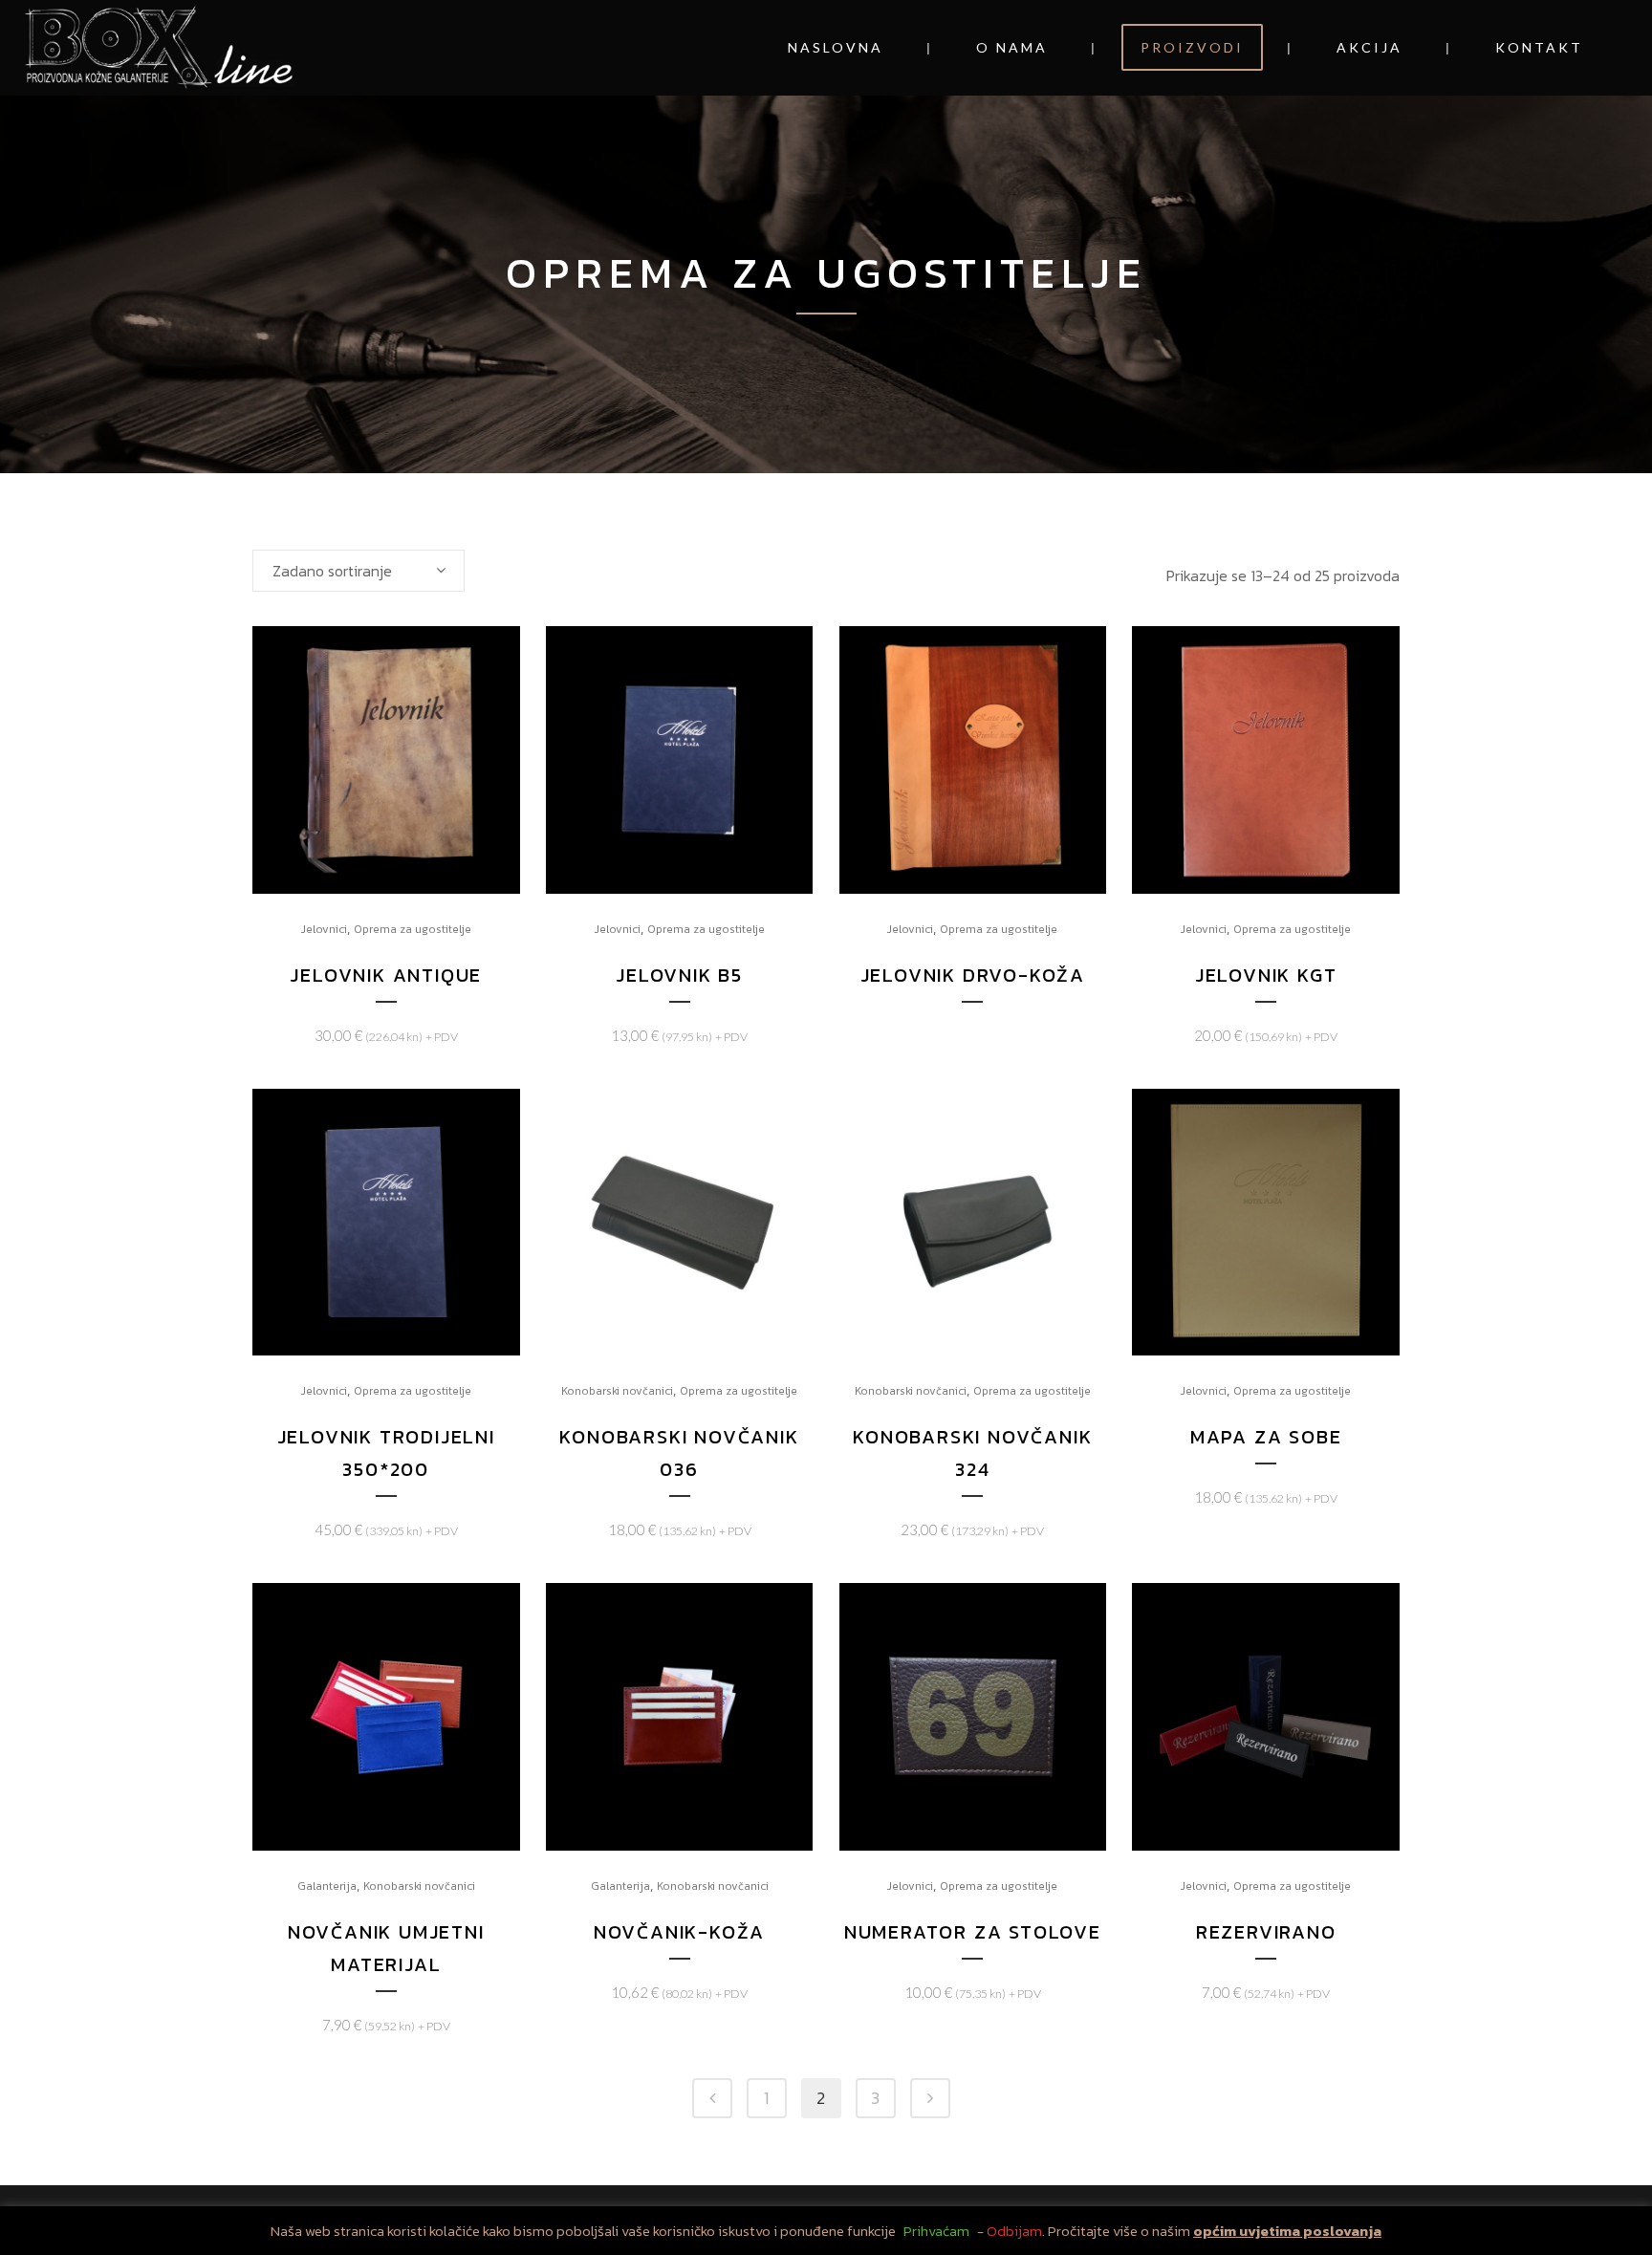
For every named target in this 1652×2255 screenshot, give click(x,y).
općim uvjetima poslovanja (1287, 2231)
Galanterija (327, 1886)
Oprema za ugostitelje (413, 929)
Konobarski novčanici (617, 1391)
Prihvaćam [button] (936, 2231)
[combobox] (359, 571)
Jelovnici (324, 929)
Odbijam (1014, 2231)
